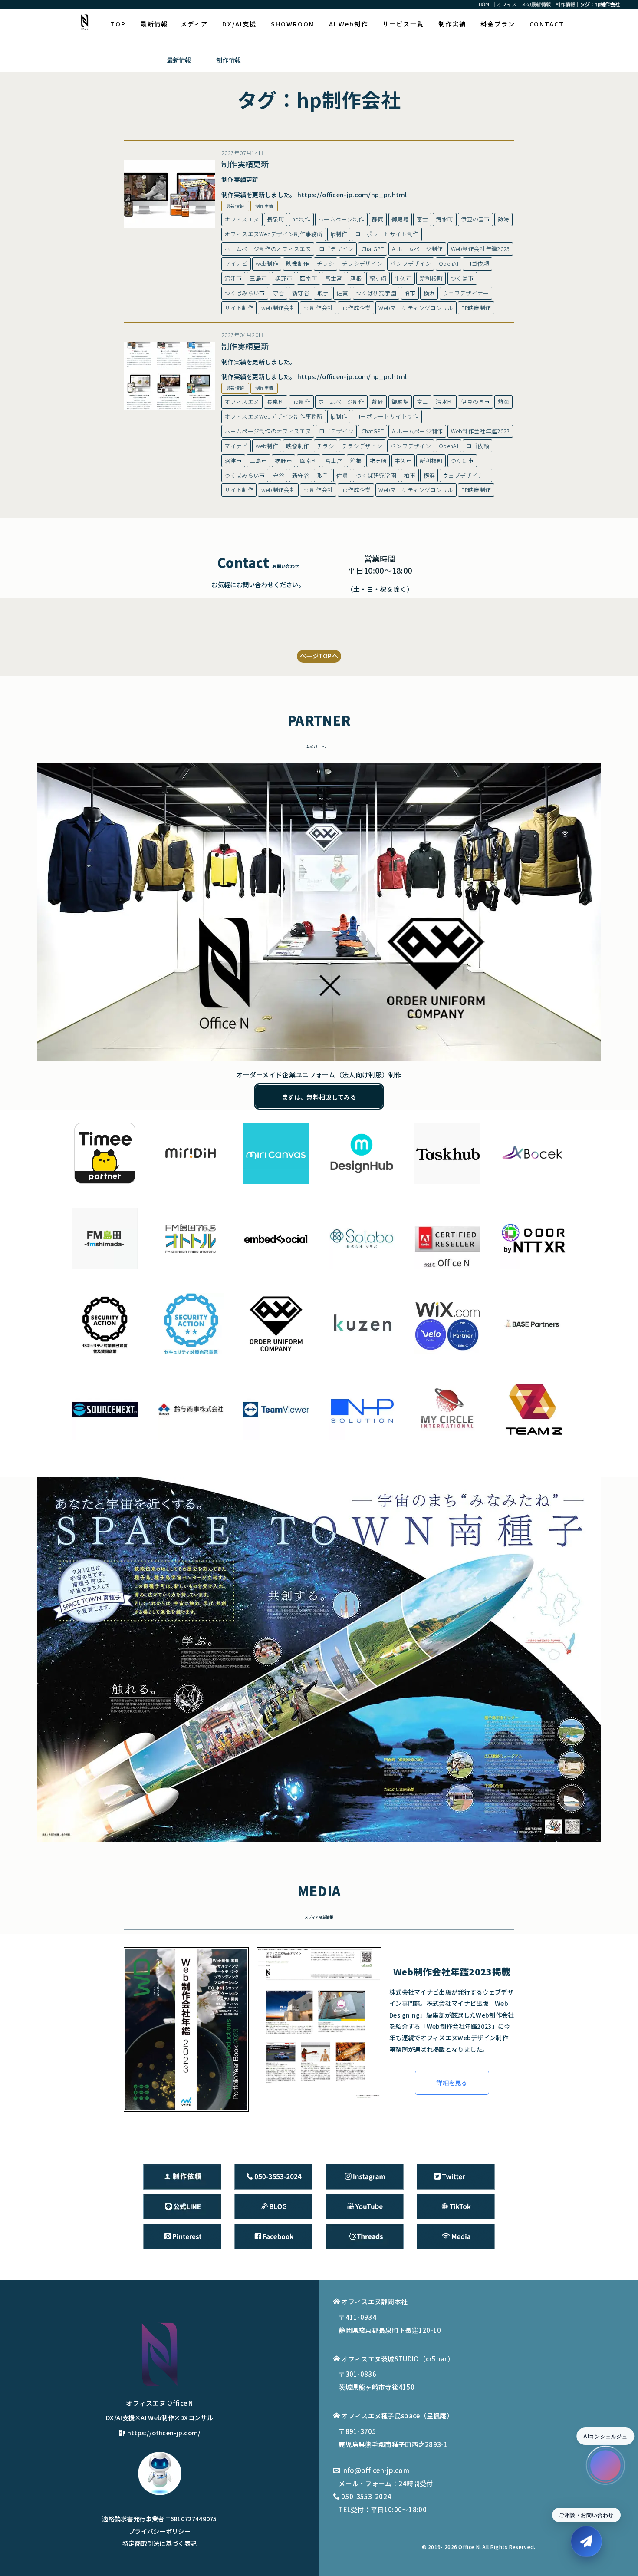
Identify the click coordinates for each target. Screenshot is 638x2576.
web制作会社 (278, 308)
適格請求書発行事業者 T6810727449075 (159, 2518)
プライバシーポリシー (159, 2531)
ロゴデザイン (336, 249)
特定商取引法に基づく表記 (160, 2543)
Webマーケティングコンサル (416, 308)
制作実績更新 (245, 164)
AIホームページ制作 (418, 249)
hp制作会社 (318, 308)
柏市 (410, 293)
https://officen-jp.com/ (164, 2432)
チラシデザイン (362, 263)
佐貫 (342, 293)
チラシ (326, 263)
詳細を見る (452, 2082)
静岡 (378, 219)
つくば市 (462, 278)
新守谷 (301, 293)
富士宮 (334, 278)
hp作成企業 (356, 308)
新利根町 (431, 278)
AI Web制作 (349, 24)
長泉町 (276, 219)
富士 (423, 219)
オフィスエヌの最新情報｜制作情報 (536, 4)
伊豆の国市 (475, 219)
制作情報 (229, 60)
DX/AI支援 (239, 24)
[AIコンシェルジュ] (605, 2465)
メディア (194, 24)
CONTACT (547, 24)
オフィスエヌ (242, 219)
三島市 (258, 278)
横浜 (429, 293)
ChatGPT (373, 249)
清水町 (444, 219)
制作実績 (452, 24)
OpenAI (449, 263)
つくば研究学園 (376, 293)
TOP (118, 24)
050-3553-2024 (366, 2496)
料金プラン (498, 24)
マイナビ (236, 263)
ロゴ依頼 (478, 263)
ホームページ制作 (341, 219)
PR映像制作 (476, 308)
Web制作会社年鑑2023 (480, 249)
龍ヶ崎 (378, 278)
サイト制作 (239, 308)
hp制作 (301, 219)
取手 (323, 293)
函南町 (309, 278)
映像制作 (298, 263)
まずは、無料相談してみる (319, 1097)
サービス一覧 (403, 24)
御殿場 (400, 219)
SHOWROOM (293, 24)
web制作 (267, 263)
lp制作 (339, 234)
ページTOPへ (319, 656)
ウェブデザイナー (466, 293)
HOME (485, 4)
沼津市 (233, 278)
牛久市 (403, 278)
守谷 (278, 293)
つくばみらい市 (245, 293)
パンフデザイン (411, 263)
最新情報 (154, 24)
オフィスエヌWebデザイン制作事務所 (273, 234)
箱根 (356, 278)
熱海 (504, 219)
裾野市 (283, 278)
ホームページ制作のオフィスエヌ (268, 249)
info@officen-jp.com (375, 2470)
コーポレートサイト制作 (387, 234)
